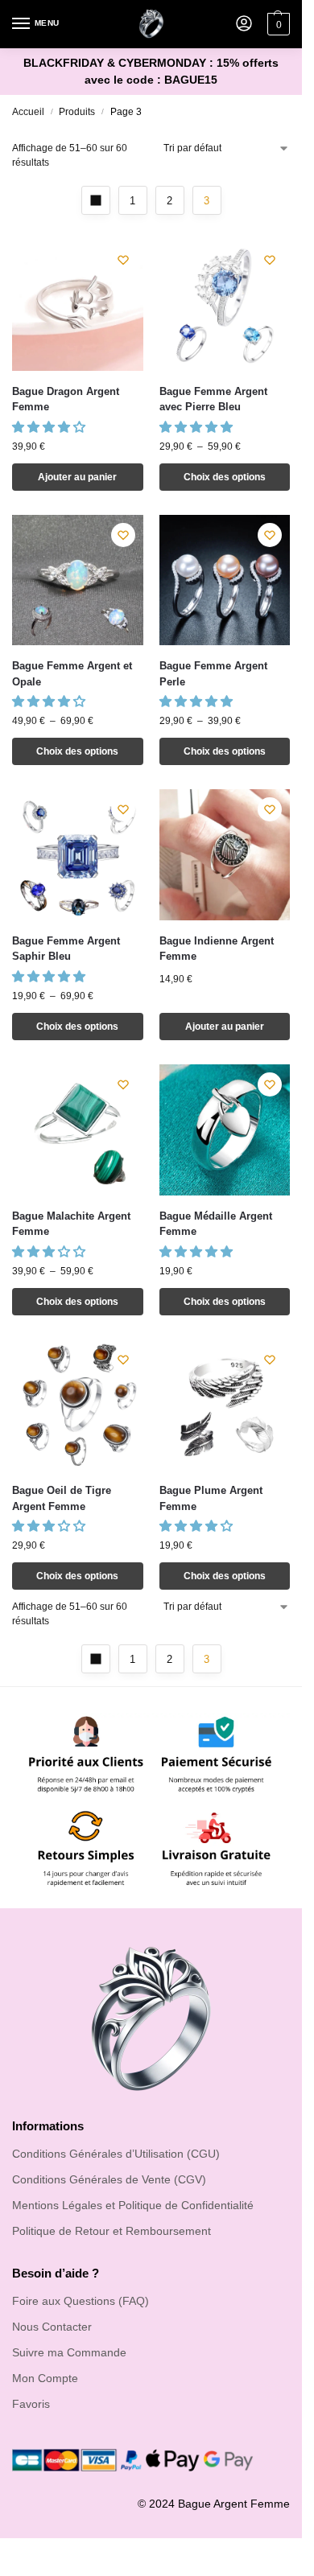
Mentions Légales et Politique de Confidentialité (133, 2205)
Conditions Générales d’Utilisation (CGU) (116, 2154)
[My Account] (244, 25)
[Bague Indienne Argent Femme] (225, 855)
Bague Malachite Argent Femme (71, 1224)
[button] (50, 427)
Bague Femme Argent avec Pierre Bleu (213, 399)
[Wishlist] (123, 260)
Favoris (31, 2404)
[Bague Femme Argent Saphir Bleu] (78, 855)
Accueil (28, 112)
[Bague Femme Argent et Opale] (78, 580)
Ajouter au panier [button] (77, 477)
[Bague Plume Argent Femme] (225, 1405)
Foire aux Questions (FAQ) (81, 2301)
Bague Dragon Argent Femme (66, 399)
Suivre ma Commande (69, 2352)
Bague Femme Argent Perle (213, 674)
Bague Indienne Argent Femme (217, 949)
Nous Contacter (52, 2327)
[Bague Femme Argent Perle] (225, 580)
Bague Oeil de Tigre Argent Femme (62, 1498)
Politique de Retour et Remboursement (112, 2231)
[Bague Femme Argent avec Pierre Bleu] (225, 305)
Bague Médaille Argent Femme (216, 1224)
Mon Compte (45, 2378)
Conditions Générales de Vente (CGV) (109, 2179)
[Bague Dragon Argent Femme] (78, 305)
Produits (77, 112)
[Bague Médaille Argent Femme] (225, 1130)
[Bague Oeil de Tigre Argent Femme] (78, 1405)
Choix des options (225, 477)
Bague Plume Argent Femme (211, 1498)
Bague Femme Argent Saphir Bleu (66, 949)
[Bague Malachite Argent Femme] (78, 1130)
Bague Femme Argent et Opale (72, 674)
